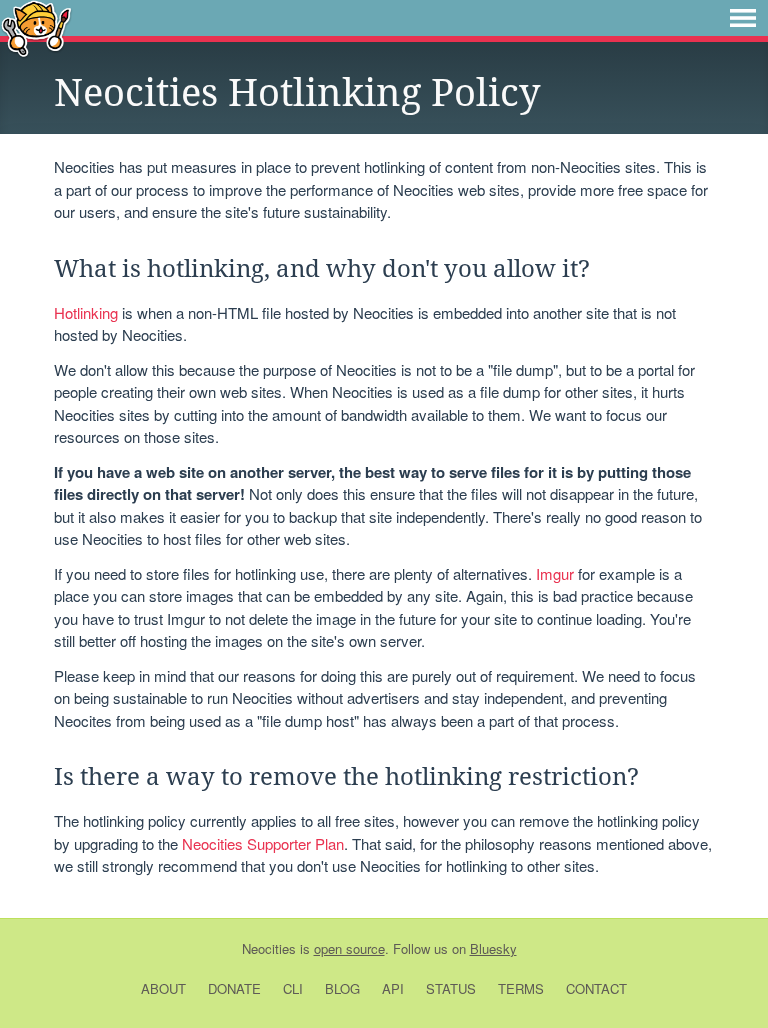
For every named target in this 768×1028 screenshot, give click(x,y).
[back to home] (36, 27)
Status (451, 988)
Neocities (269, 948)
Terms (521, 988)
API (393, 988)
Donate (234, 988)
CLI (293, 988)
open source (349, 948)
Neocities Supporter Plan (263, 843)
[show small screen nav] (743, 18)
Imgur (555, 573)
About (163, 988)
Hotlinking (86, 312)
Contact (596, 988)
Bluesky (493, 948)
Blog (342, 988)
